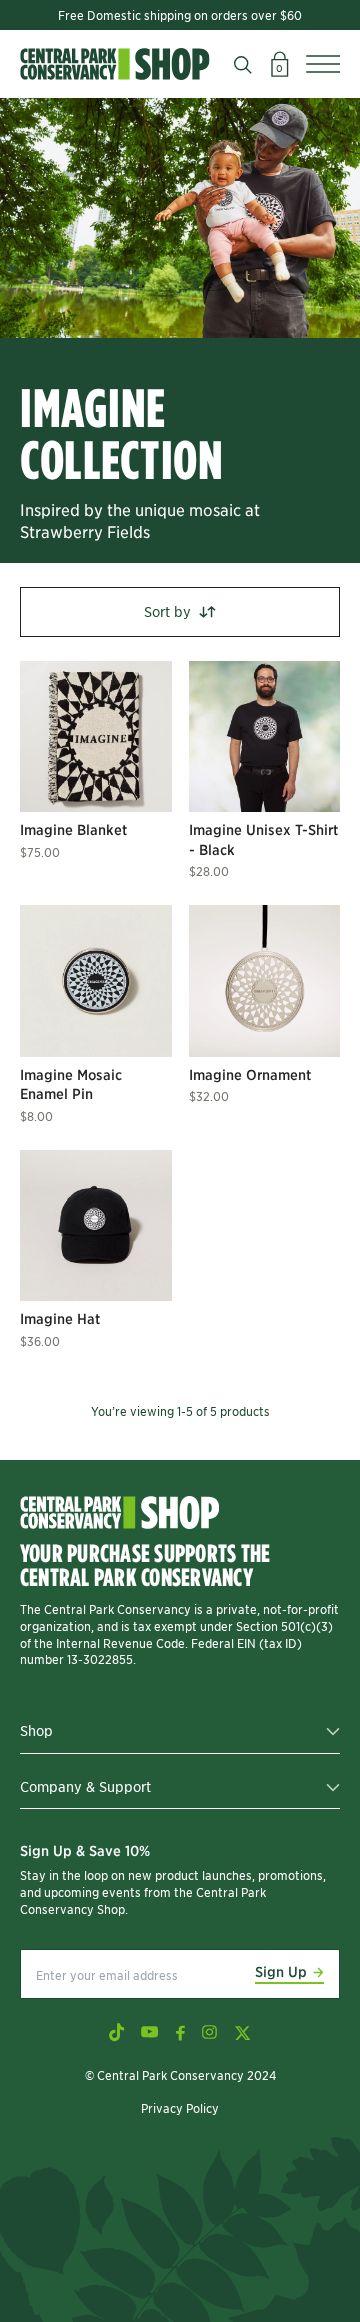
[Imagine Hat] (96, 1226)
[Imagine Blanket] (96, 737)
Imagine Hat (60, 1318)
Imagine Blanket (73, 829)
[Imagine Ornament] (265, 981)
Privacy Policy (180, 2107)
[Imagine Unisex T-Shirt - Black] (265, 737)
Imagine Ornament (250, 1074)
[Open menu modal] (323, 64)
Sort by (167, 611)
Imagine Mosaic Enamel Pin (71, 1084)
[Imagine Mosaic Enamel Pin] (96, 981)
